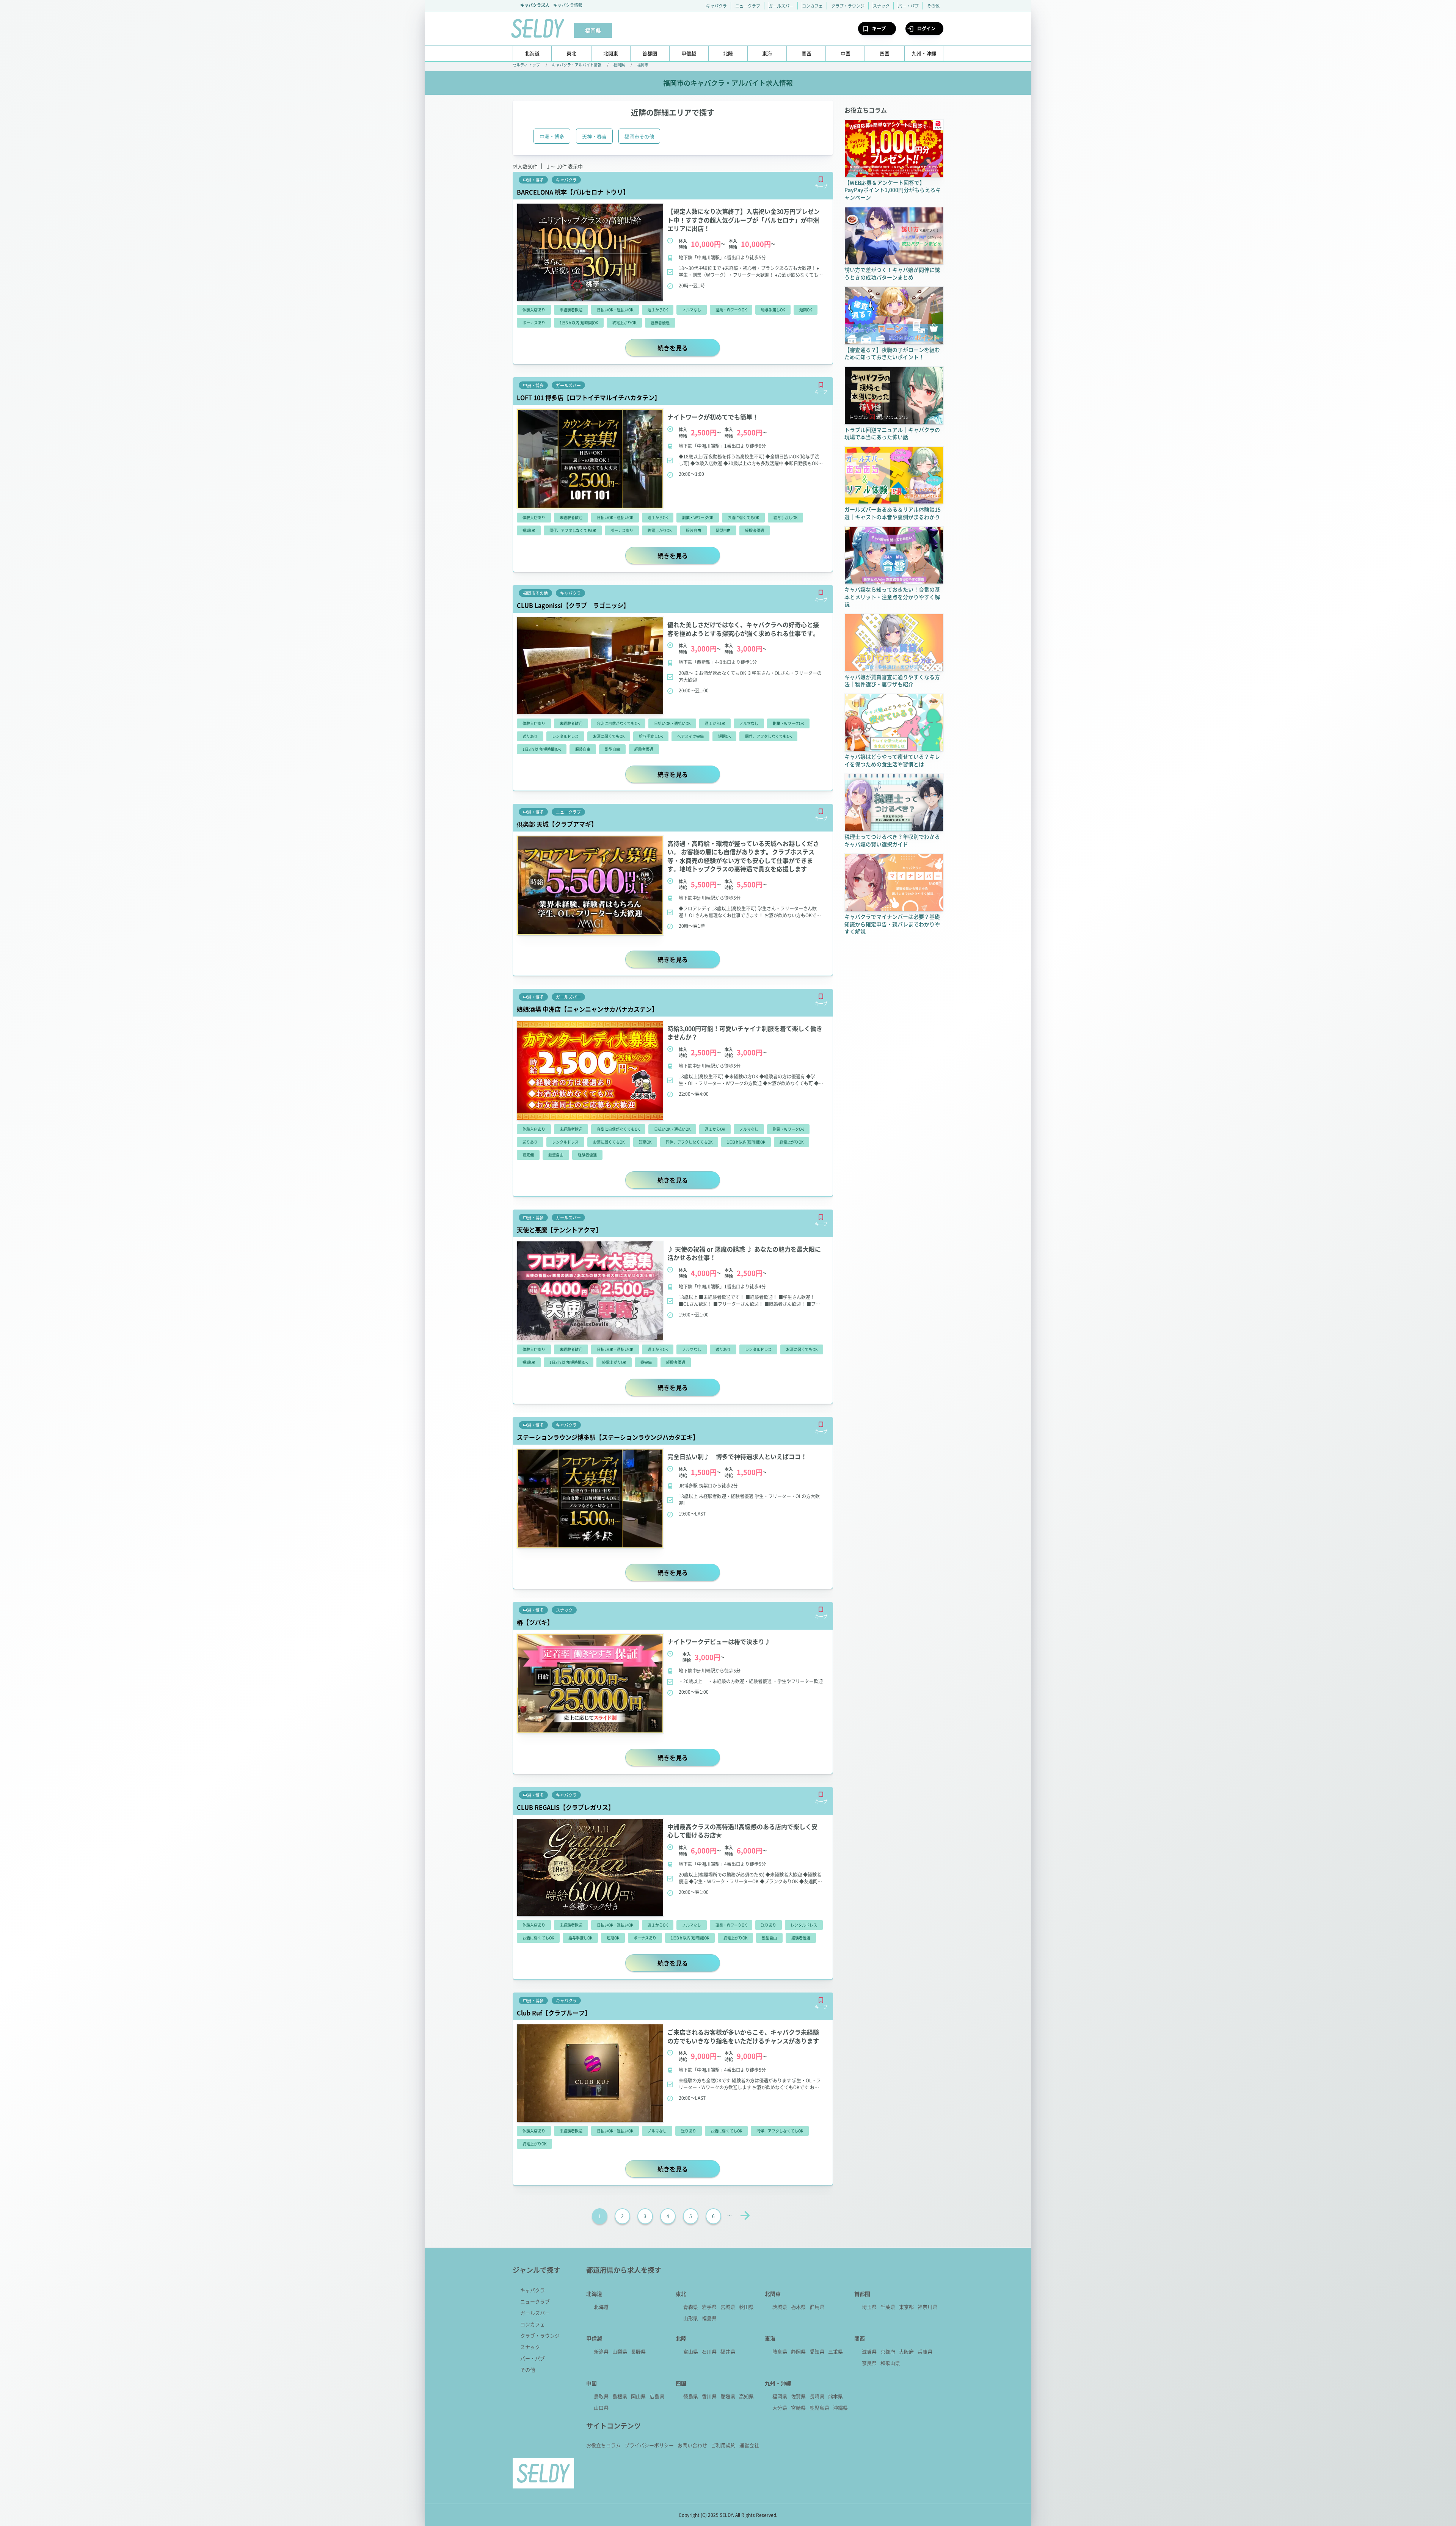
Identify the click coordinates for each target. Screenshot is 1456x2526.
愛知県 (817, 2351)
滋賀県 (869, 2351)
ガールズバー (781, 6)
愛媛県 (728, 2396)
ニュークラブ (748, 6)
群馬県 (817, 2307)
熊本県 (835, 2396)
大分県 (780, 2408)
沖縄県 (840, 2408)
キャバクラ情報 (568, 5)
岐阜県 (780, 2351)
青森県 (691, 2307)
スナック (881, 6)
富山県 (691, 2351)
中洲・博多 (552, 136)
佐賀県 (798, 2396)
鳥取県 (601, 2396)
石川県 (709, 2351)
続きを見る (689, 348)
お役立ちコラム (603, 2445)
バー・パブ (908, 6)
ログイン (926, 28)
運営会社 (749, 2445)
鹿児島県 (819, 2408)
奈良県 (869, 2363)
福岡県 (619, 65)
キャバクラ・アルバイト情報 (577, 65)
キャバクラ (716, 6)
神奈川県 (927, 2307)
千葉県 (888, 2307)
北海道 (601, 2307)
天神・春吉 (594, 136)
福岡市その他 (639, 136)
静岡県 (798, 2351)
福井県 (728, 2351)
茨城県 (780, 2307)
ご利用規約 (723, 2445)
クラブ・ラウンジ (848, 6)
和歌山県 (890, 2363)
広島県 (657, 2396)
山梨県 (620, 2351)
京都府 (888, 2351)
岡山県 (638, 2396)
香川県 (709, 2396)
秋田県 (746, 2307)
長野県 (638, 2351)
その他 (933, 6)
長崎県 (817, 2396)
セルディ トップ (526, 65)
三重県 (835, 2351)
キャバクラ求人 (535, 5)
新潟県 (601, 2351)
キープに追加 (821, 179)
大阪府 (906, 2351)
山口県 (601, 2408)
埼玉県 (869, 2307)
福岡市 (643, 65)
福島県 (709, 2318)
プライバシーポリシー (649, 2445)
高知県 (746, 2396)
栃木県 (798, 2307)
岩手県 (709, 2307)
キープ (879, 28)
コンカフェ (812, 6)
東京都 (906, 2307)
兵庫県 (925, 2351)
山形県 (691, 2318)
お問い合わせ (692, 2445)
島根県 (620, 2396)
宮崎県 (798, 2408)
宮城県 (728, 2307)
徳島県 (691, 2396)
